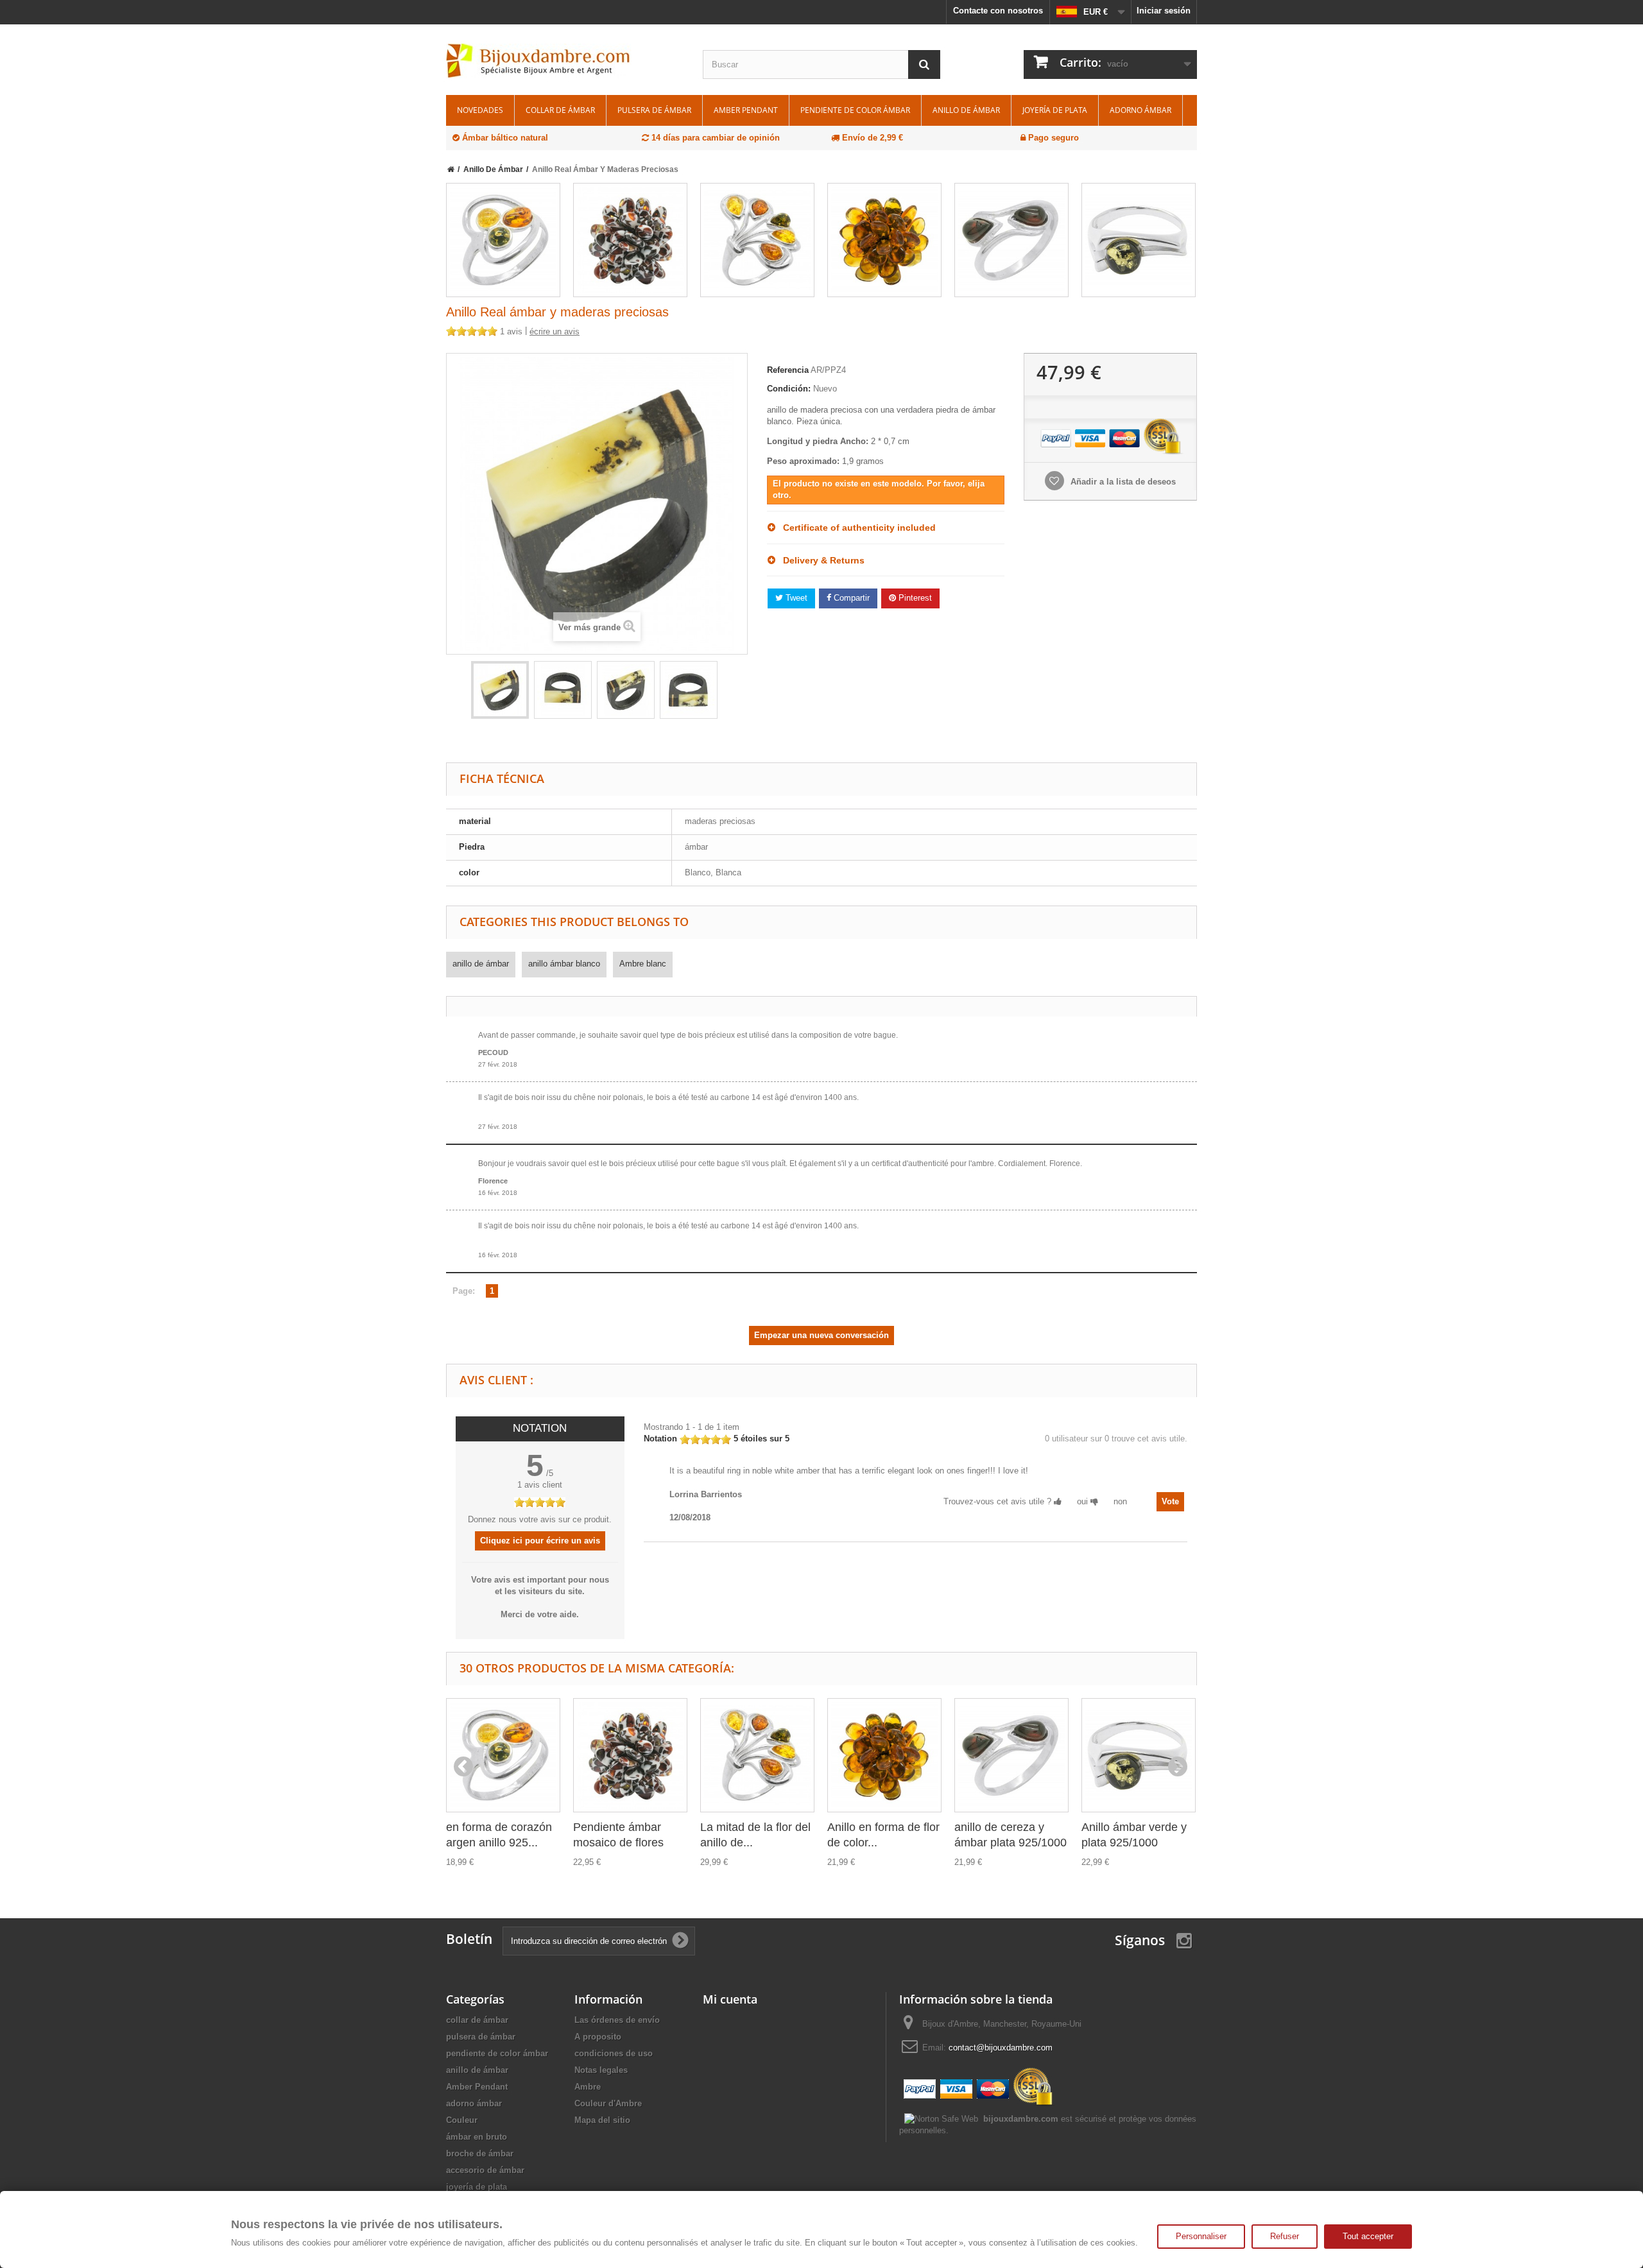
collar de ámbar (560, 110)
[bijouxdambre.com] (565, 61)
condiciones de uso (614, 2053)
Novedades (480, 110)
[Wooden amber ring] (500, 690)
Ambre (588, 2087)
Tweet (795, 598)
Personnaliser (1201, 2236)
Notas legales (601, 2070)
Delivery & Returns (820, 560)
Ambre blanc (643, 964)
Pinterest (914, 598)
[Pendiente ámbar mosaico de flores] (630, 240)
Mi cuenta (730, 1999)
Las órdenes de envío (617, 2020)
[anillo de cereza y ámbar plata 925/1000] (1011, 240)
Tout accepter (1368, 2236)
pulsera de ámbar (654, 110)
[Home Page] (451, 169)
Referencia (788, 370)
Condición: (789, 389)
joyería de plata (1055, 110)
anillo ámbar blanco (564, 964)
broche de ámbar (480, 2153)
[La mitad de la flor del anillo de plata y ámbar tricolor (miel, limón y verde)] (757, 240)
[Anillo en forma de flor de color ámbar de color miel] (884, 240)
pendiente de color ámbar (855, 110)
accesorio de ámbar (485, 2170)
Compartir (850, 598)
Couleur (462, 2120)
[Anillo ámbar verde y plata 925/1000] (1139, 240)
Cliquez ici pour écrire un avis (540, 1541)
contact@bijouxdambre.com (1001, 2048)
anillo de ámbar (966, 110)
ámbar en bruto (477, 2137)
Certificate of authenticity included (856, 528)
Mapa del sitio (602, 2120)
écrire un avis (555, 331)
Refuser (1285, 2236)
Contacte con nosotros (998, 11)
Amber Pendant (746, 110)
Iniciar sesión (1164, 11)
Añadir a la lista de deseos (1122, 482)
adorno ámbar (1140, 110)
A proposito (598, 2037)
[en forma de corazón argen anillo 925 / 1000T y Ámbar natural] (503, 240)
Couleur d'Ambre (608, 2103)
